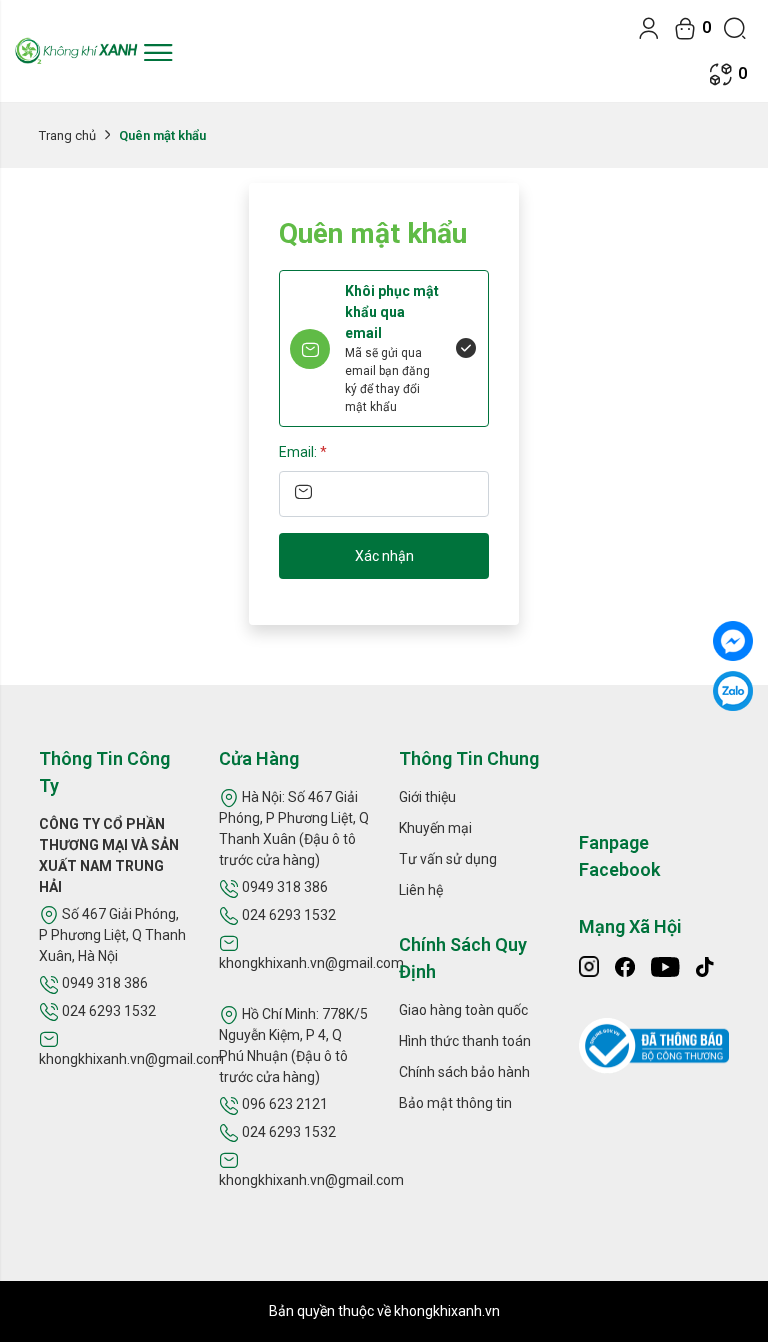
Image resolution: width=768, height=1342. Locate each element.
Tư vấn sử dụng (448, 859)
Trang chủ (67, 135)
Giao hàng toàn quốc (463, 1010)
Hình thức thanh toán (465, 1041)
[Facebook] (733, 641)
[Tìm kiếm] (735, 28)
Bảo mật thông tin (455, 1103)
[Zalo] (733, 691)
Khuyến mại (435, 828)
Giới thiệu (427, 797)
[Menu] (158, 51)
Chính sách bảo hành (464, 1072)
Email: (303, 452)
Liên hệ (421, 890)
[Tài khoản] (649, 28)
